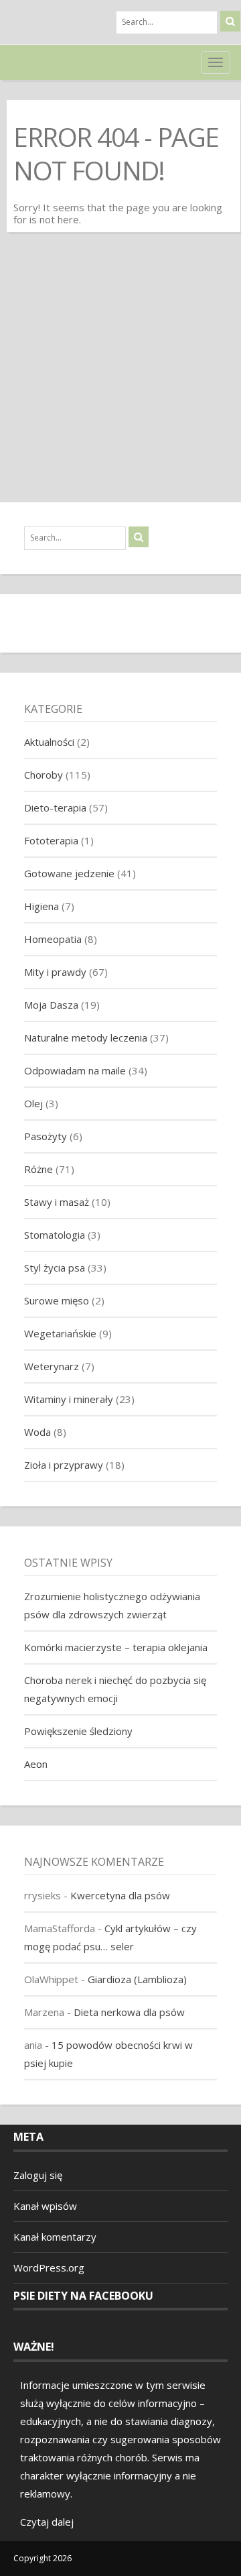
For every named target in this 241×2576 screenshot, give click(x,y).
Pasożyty (46, 1136)
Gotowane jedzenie (69, 873)
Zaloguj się (38, 2175)
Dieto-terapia (55, 807)
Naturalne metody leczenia (86, 1038)
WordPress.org (49, 2267)
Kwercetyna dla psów (120, 1895)
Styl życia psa (55, 1268)
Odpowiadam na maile (75, 1070)
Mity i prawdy (55, 972)
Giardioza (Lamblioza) (137, 1979)
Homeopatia (53, 939)
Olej (33, 1103)
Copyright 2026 (43, 2558)
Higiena (42, 906)
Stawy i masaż (57, 1202)
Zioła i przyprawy (64, 1465)
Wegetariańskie (60, 1333)
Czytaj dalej (47, 2522)
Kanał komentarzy (55, 2237)
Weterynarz (52, 1366)
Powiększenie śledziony (78, 1731)
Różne (38, 1169)
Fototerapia (51, 840)
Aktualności (49, 742)
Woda (37, 1432)
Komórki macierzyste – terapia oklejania (116, 1647)
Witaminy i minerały (69, 1399)
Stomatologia (55, 1235)
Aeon (36, 1764)
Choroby (44, 775)
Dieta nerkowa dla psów (129, 2012)
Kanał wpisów (45, 2206)
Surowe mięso (57, 1300)
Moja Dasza (51, 1005)
